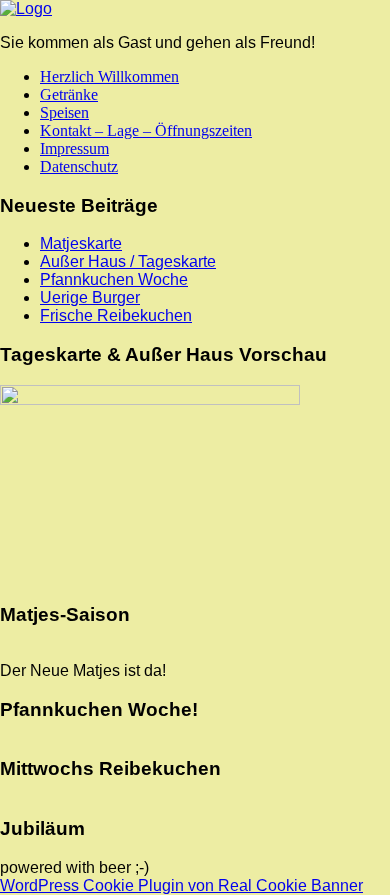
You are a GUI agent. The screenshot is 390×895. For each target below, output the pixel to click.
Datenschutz (79, 166)
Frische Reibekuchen (116, 315)
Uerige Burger (90, 297)
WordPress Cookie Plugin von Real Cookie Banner (181, 885)
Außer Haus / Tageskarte (128, 261)
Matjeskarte (81, 243)
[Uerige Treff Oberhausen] (26, 8)
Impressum (74, 148)
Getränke (69, 94)
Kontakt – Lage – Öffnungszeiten (146, 130)
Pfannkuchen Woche (114, 279)
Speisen (64, 112)
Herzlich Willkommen (109, 76)
